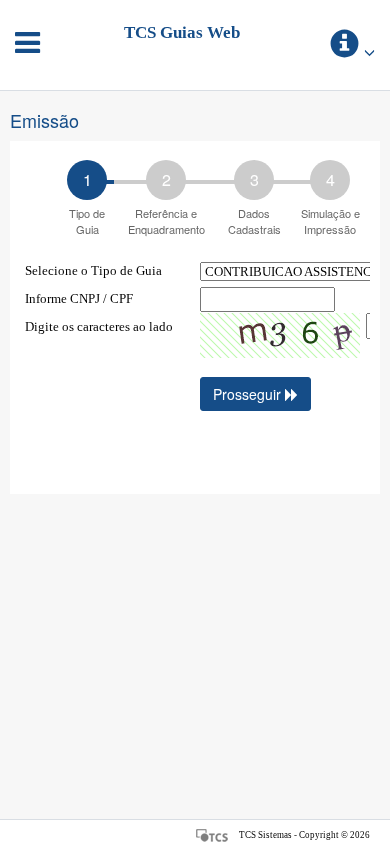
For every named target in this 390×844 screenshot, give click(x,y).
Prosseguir (249, 394)
